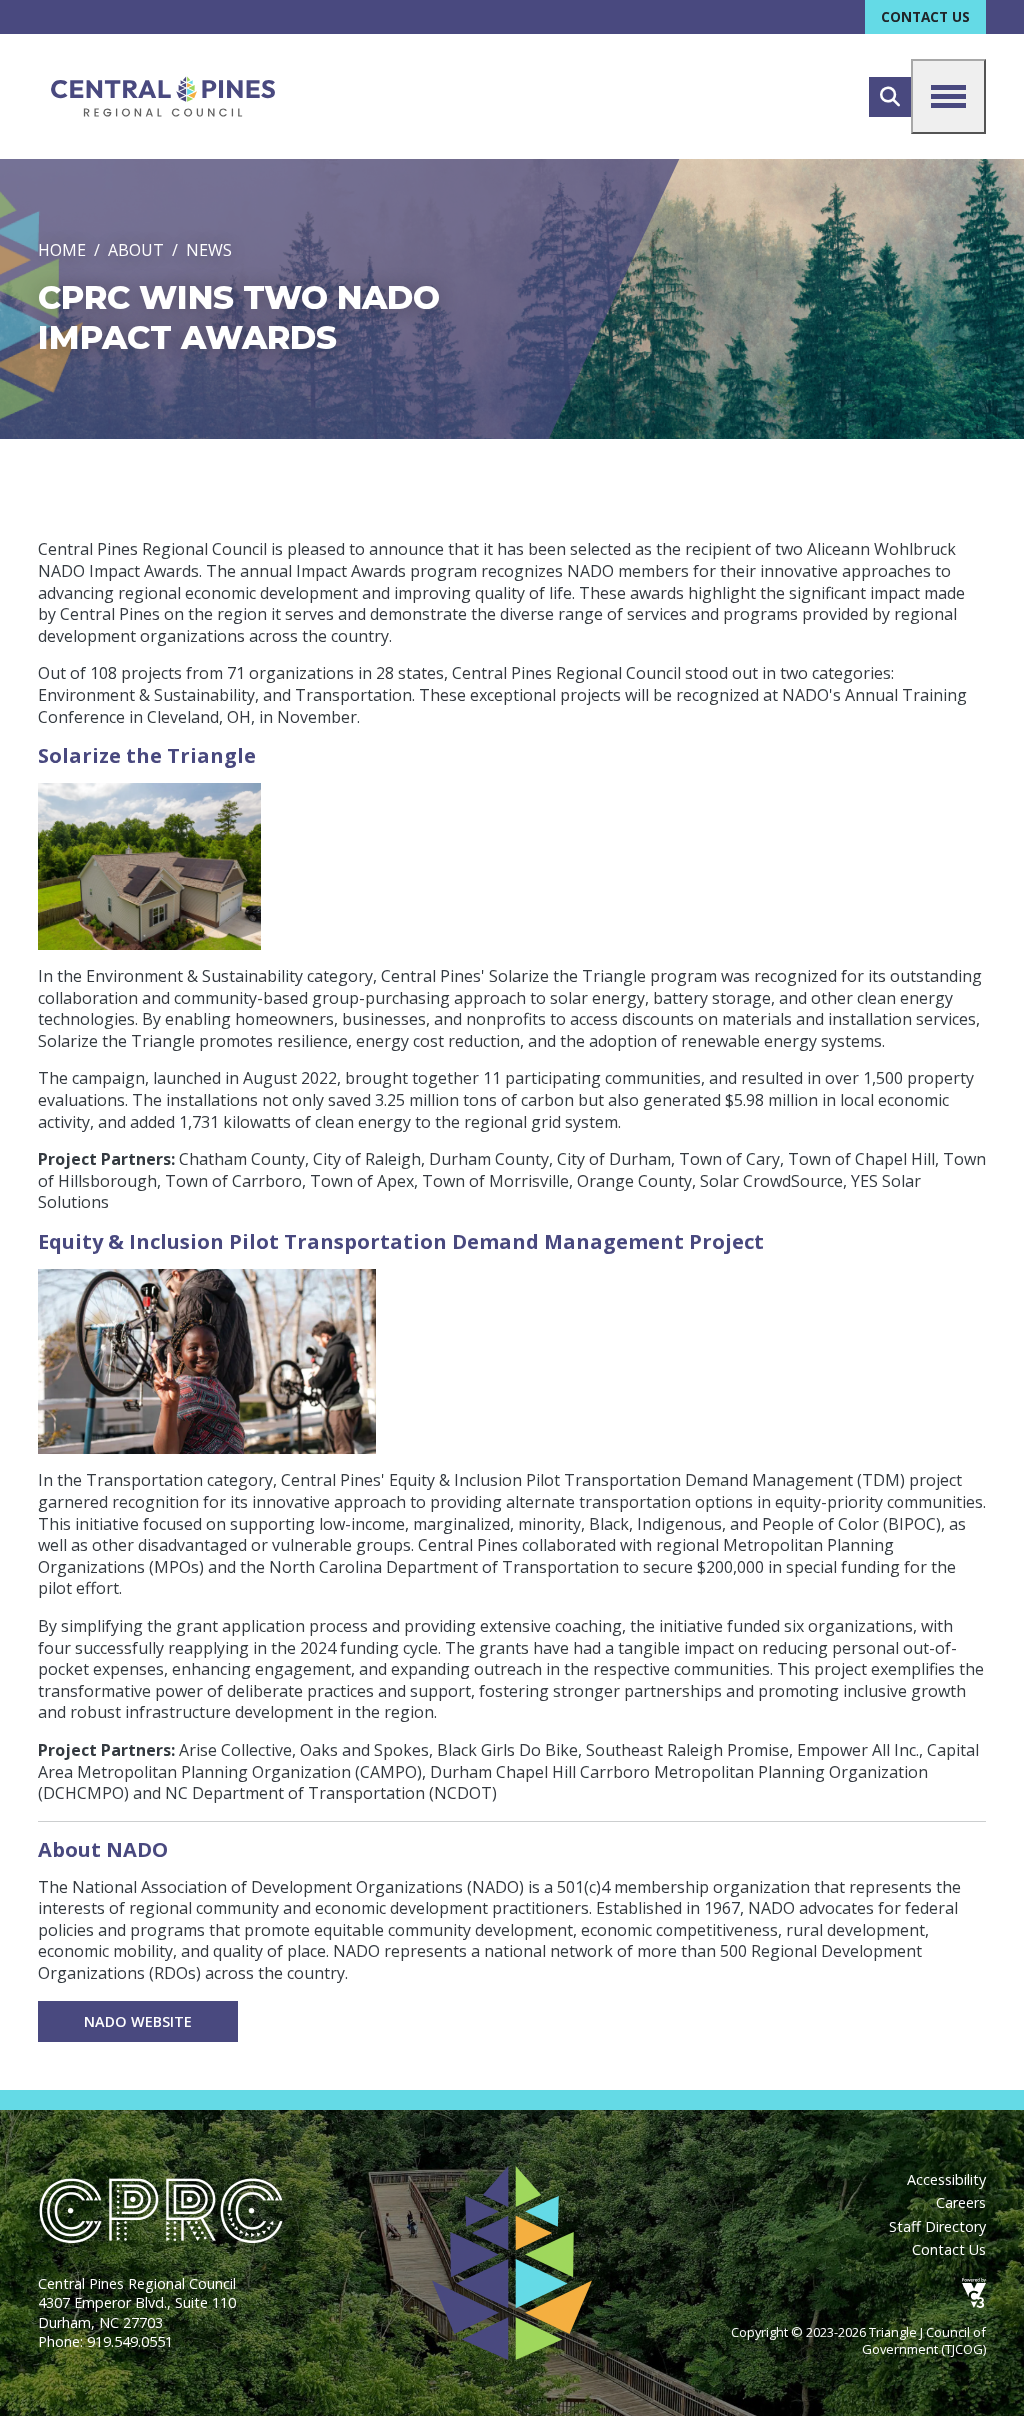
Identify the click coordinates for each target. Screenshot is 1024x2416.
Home (62, 250)
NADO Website (138, 2021)
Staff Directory (937, 2226)
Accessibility (946, 2179)
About (136, 250)
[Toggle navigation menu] (948, 96)
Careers (961, 2202)
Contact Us (925, 16)
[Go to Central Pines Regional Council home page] (163, 96)
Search (890, 97)
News (209, 250)
